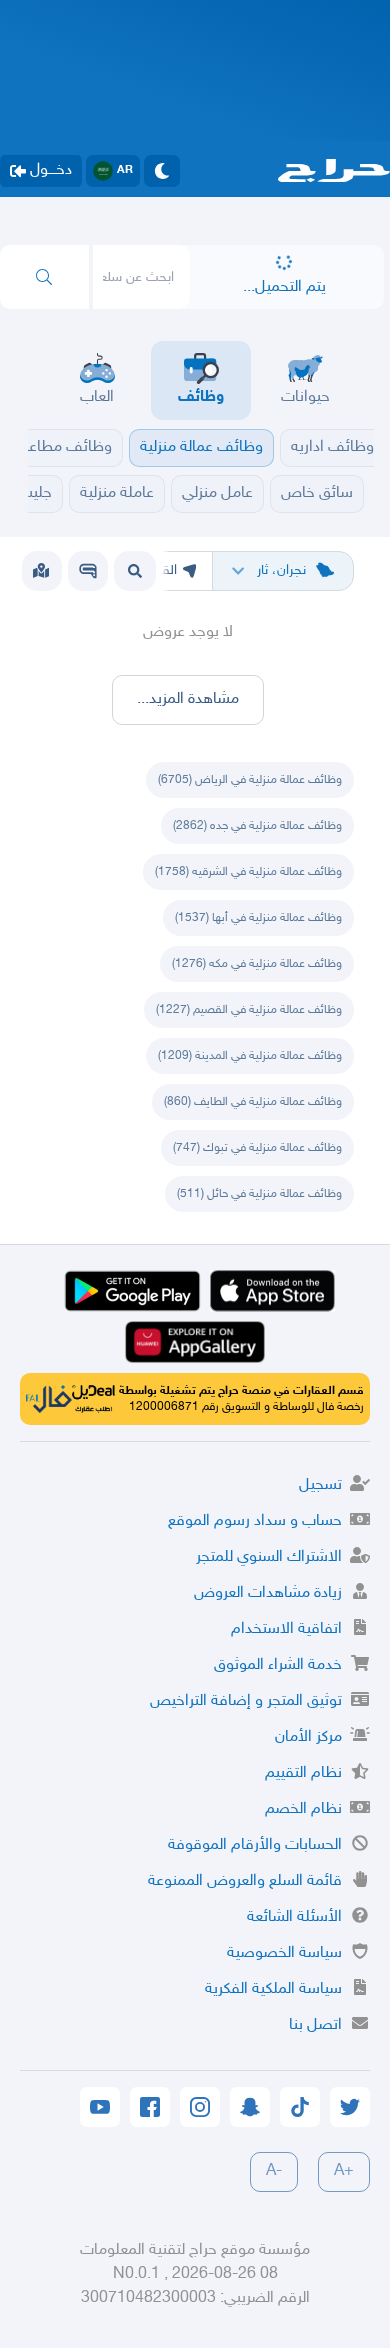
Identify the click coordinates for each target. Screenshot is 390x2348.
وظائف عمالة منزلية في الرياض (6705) (250, 780)
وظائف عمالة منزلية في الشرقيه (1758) (248, 872)
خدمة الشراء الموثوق (278, 1665)
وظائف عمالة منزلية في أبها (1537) (258, 918)
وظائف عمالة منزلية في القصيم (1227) (249, 1010)
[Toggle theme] (162, 171)
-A (274, 2171)
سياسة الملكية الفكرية (273, 1989)
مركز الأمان (308, 1737)
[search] (44, 277)
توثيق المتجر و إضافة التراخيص (246, 1701)
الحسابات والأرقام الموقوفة (255, 1845)
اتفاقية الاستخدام (286, 1629)
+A (344, 2171)
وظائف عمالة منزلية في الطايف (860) (253, 1102)
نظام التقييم (303, 1773)
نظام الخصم (303, 1809)
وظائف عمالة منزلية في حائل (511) (259, 1194)
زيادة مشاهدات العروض (268, 1593)
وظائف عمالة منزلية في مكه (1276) (257, 964)
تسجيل (320, 1485)
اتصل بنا (315, 2025)
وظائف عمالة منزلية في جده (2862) (257, 826)
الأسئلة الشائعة (294, 1917)
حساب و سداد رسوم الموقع (255, 1521)
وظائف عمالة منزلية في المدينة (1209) (250, 1056)
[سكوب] (88, 571)
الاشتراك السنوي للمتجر (269, 1557)
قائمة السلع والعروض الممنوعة (245, 1881)
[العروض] (41, 571)
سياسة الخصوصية (284, 1953)
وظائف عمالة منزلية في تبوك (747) (257, 1148)
